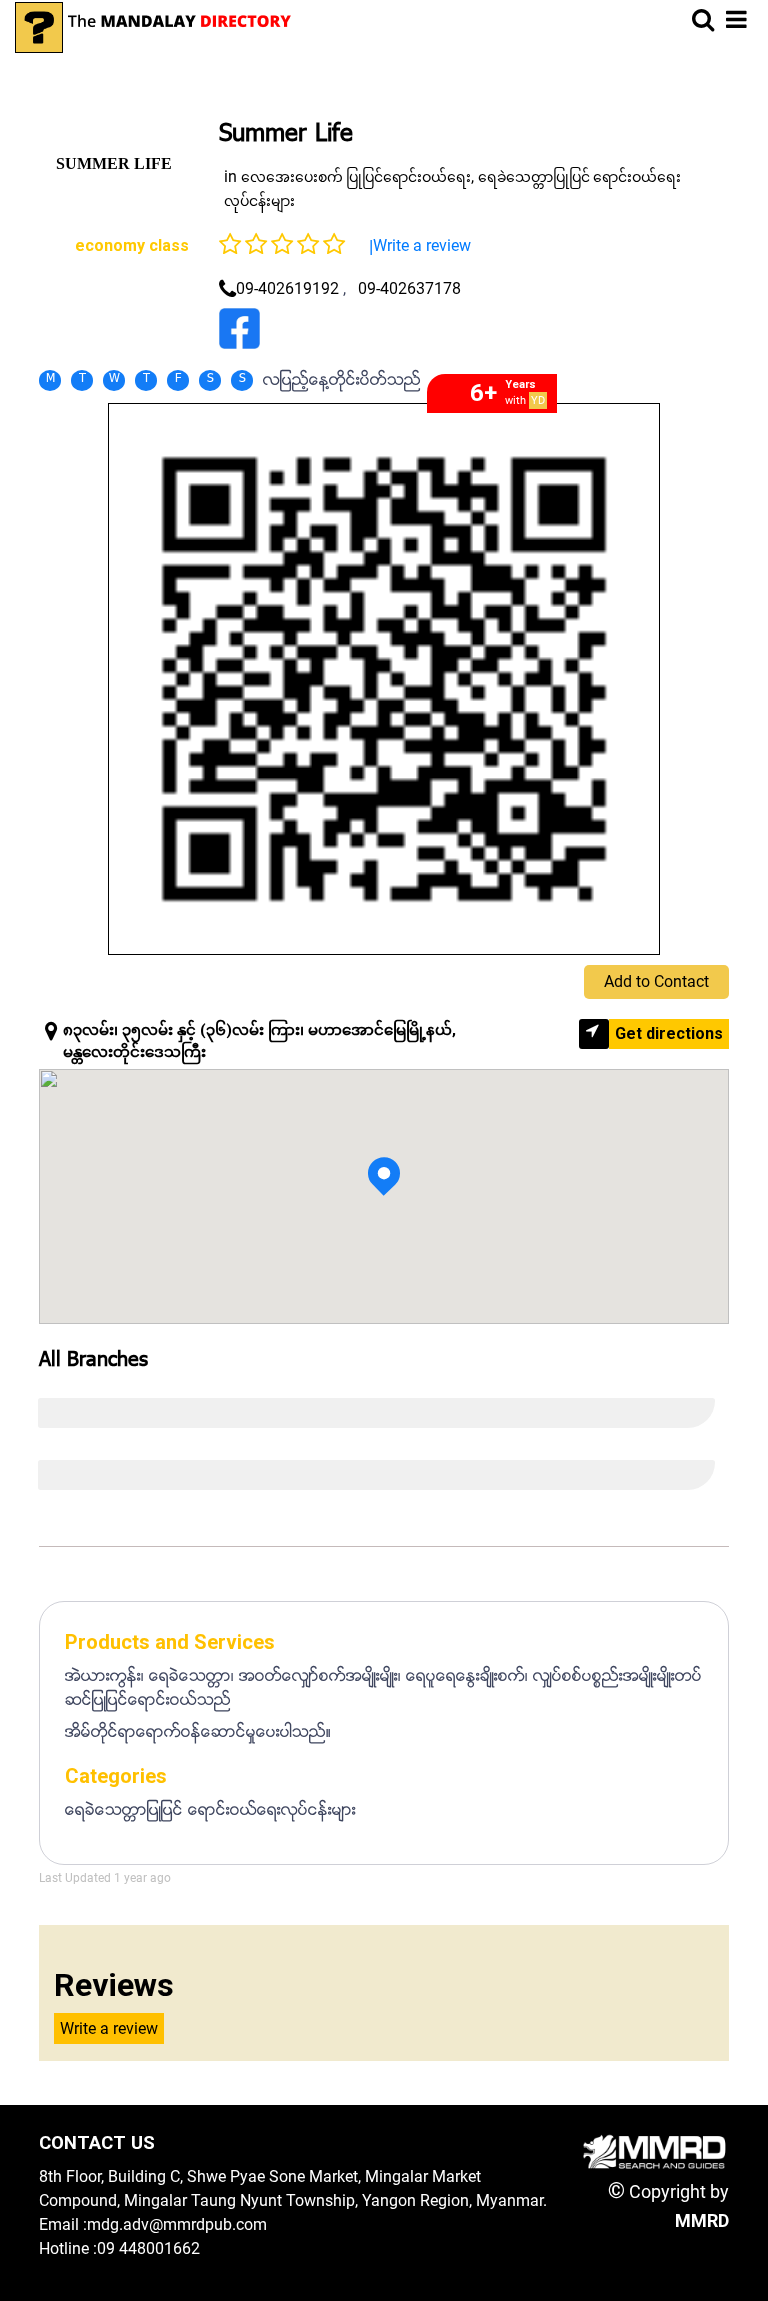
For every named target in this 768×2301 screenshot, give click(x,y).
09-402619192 (287, 288)
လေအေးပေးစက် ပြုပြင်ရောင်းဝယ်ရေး (356, 177)
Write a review (422, 245)
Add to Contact (656, 981)
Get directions (669, 1033)
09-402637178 (409, 288)
